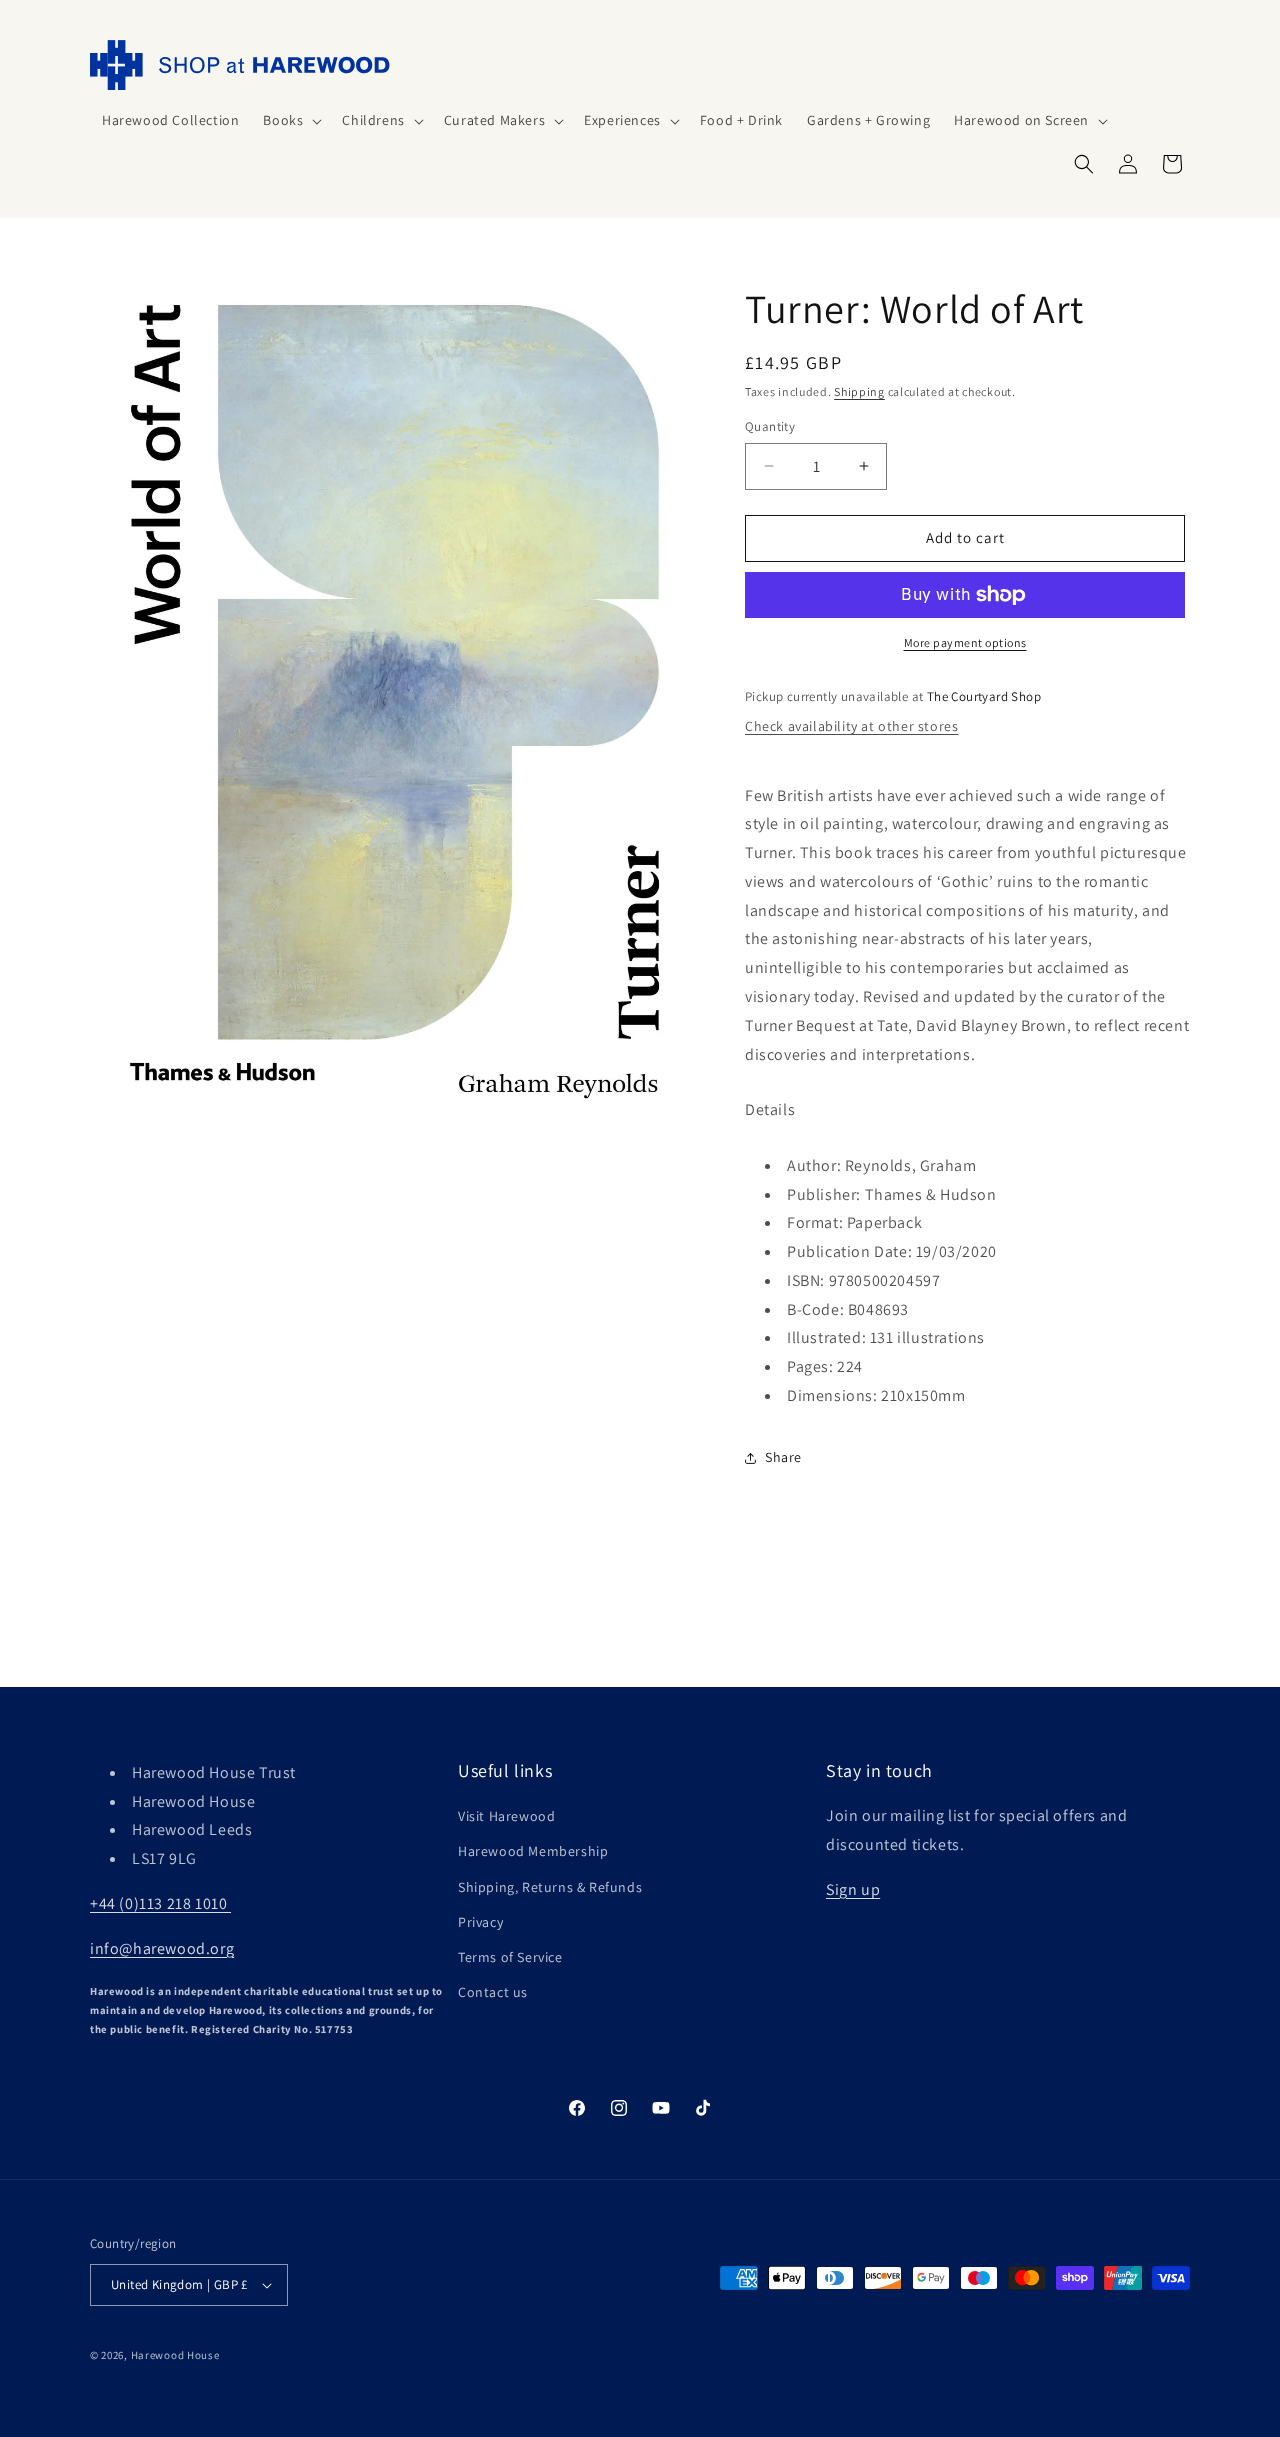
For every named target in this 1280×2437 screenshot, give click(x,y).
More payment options (965, 642)
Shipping (859, 391)
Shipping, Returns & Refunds (550, 1887)
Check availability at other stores (851, 726)
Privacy (480, 1922)
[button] (290, 120)
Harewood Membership (533, 1851)
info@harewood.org (162, 1948)
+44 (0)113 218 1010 (160, 1903)
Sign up (853, 1889)
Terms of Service (510, 1957)
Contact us (493, 1992)
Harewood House (175, 2355)
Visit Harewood (506, 1816)
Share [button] (783, 1457)
